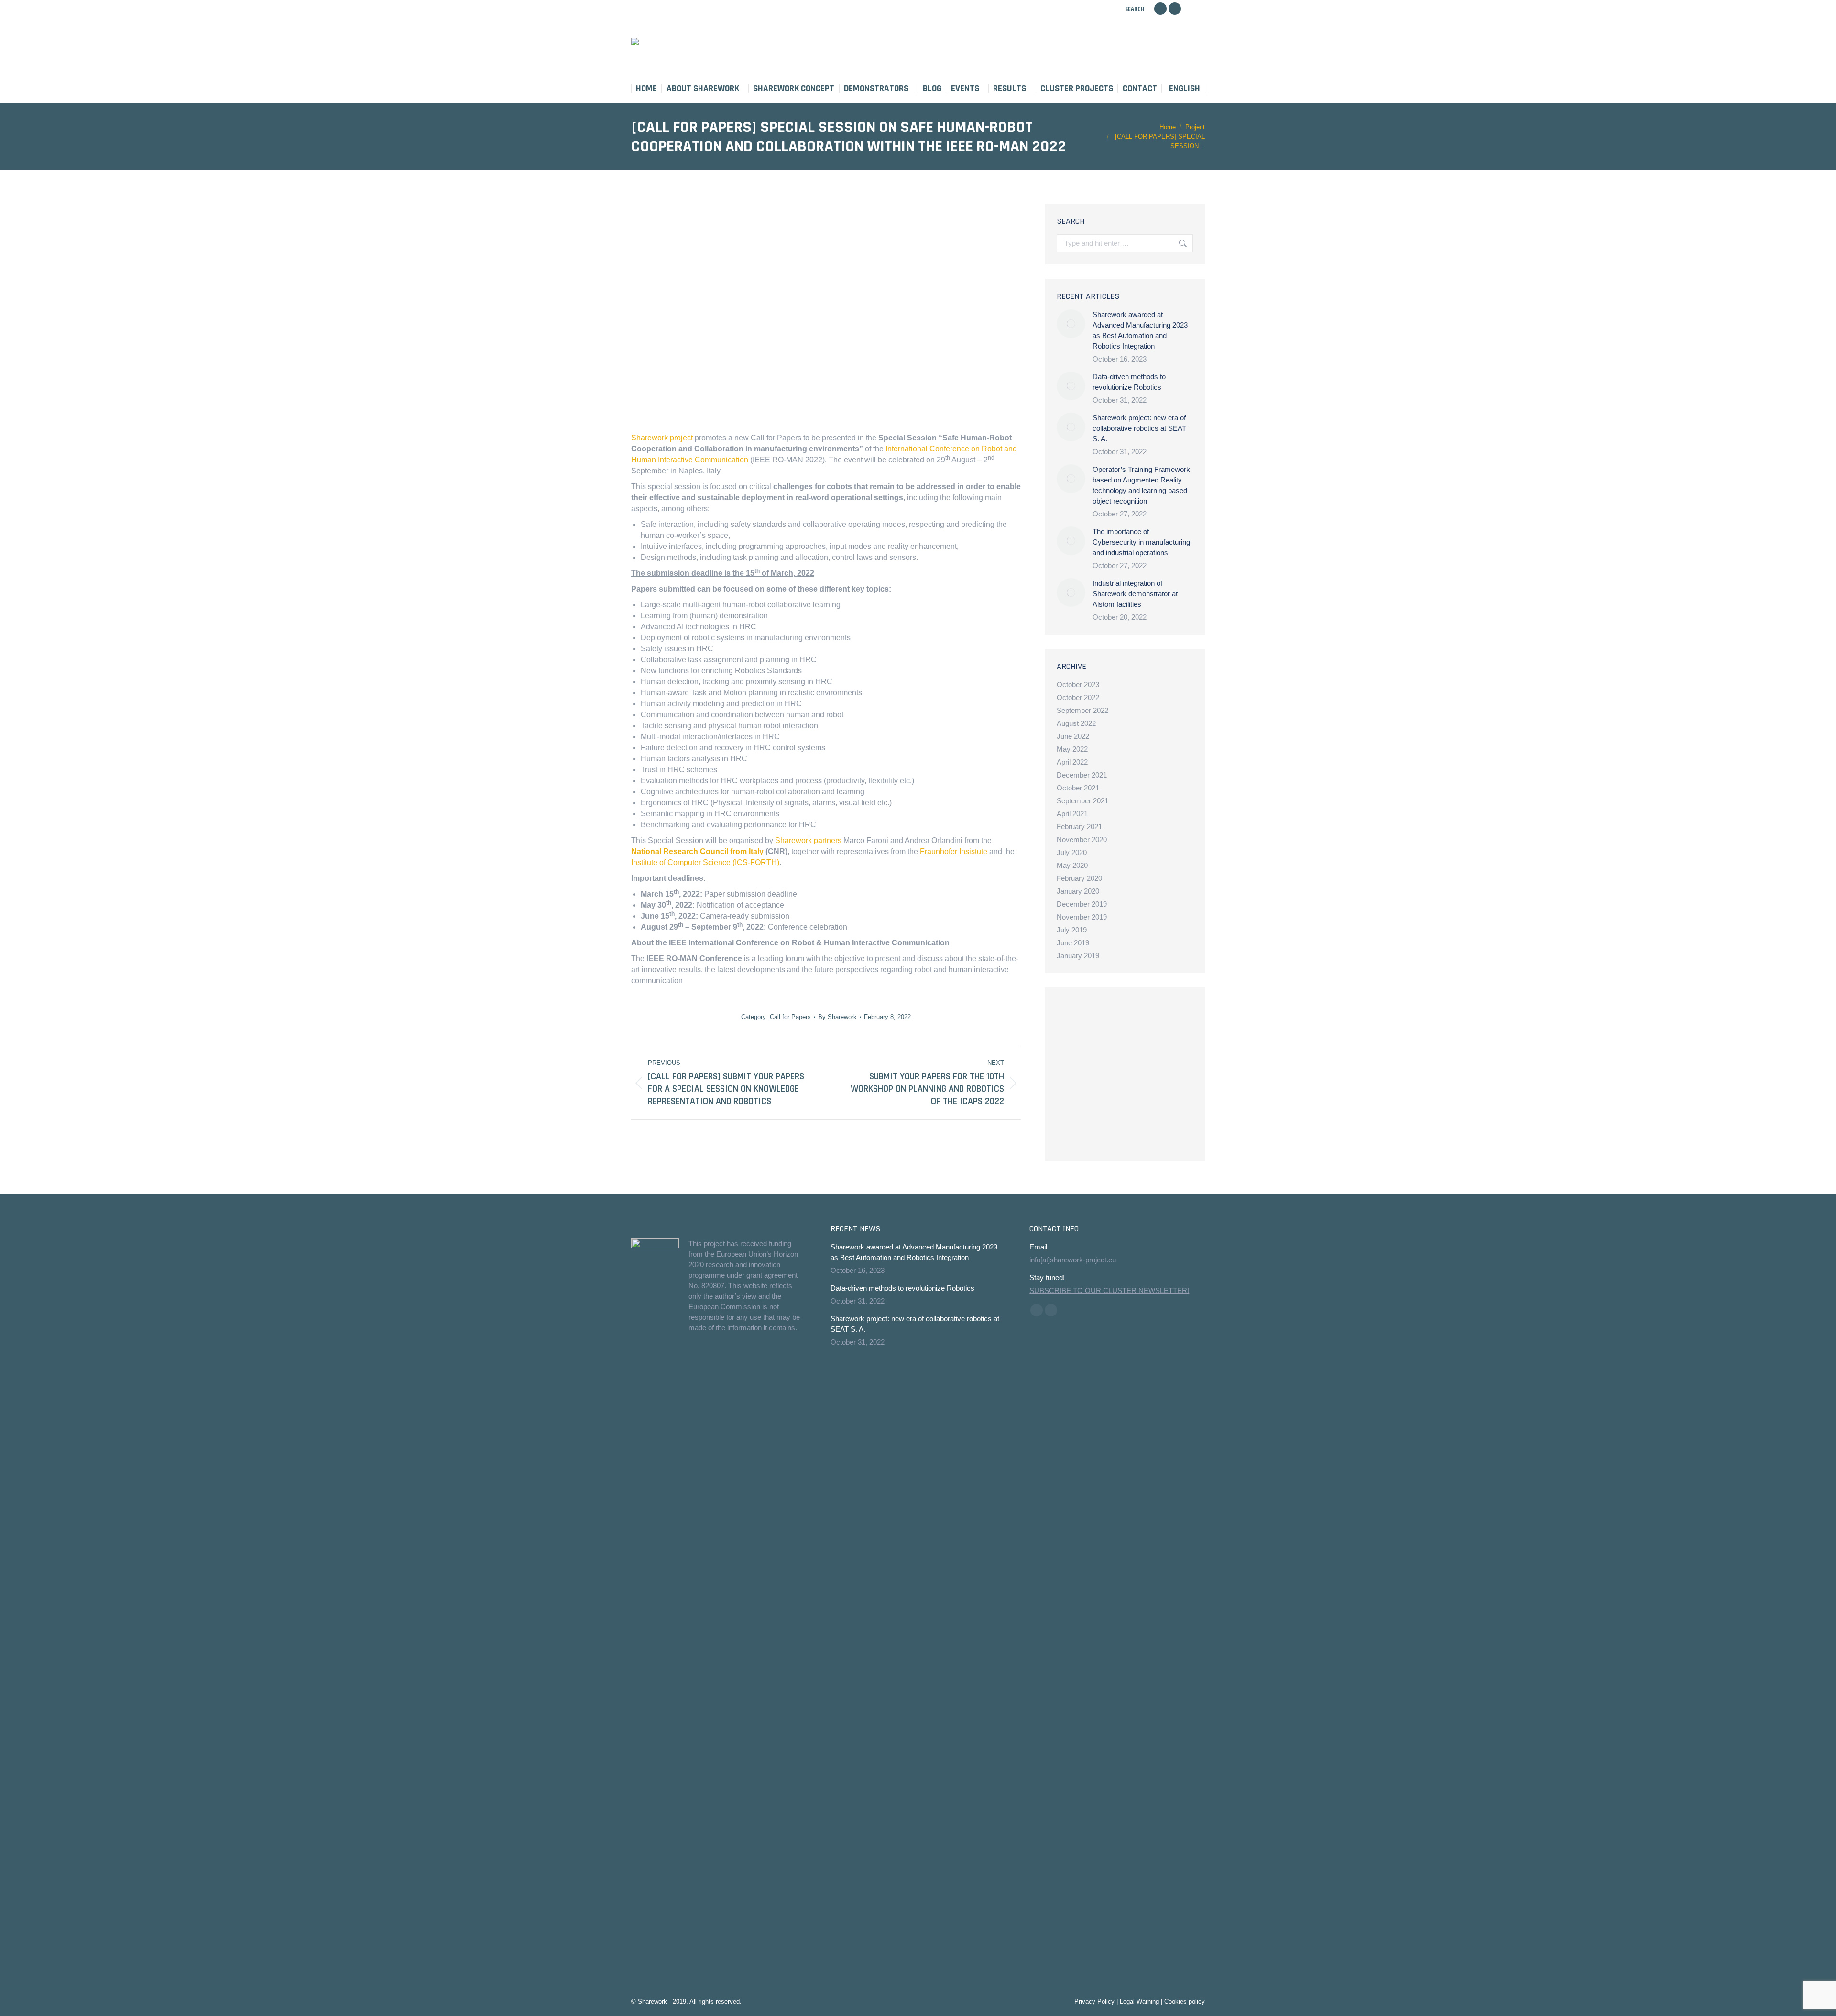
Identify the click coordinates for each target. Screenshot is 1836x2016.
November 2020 (1082, 839)
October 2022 (1078, 697)
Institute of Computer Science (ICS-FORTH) (705, 862)
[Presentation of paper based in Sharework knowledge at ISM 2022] (1075, 1094)
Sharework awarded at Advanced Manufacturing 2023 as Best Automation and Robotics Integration (1140, 330)
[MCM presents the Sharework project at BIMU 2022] (1075, 1131)
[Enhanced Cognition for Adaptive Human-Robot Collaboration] (1112, 1094)
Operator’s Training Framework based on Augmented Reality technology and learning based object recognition (1141, 485)
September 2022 (1082, 710)
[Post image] (1071, 324)
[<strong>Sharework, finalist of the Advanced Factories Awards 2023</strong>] (1112, 1020)
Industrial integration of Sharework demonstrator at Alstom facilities (1135, 594)
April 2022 (1072, 762)
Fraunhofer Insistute (954, 851)
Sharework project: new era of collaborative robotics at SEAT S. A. (1139, 428)
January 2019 (1078, 956)
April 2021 (1072, 814)
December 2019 (1082, 904)
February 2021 (1079, 827)
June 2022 (1073, 736)
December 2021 (1082, 775)
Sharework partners (808, 840)
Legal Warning (1139, 2001)
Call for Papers (790, 1017)
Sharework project (662, 438)
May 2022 (1072, 749)
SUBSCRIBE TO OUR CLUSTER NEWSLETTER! (1109, 1290)
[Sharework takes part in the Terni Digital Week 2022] (1149, 1094)
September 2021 (1082, 801)
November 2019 (1082, 917)
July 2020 (1072, 852)
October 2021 (1078, 788)
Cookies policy (1185, 2001)
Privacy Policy (1094, 2001)
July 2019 (1072, 930)
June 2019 (1073, 943)
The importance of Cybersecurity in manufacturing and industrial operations (1141, 542)
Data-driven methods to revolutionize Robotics (1129, 382)
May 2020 (1072, 865)
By (837, 1017)
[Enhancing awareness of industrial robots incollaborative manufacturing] (1075, 1020)
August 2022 (1076, 723)
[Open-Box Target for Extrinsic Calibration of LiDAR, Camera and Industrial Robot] (1149, 1057)
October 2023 (1078, 685)
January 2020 (1078, 891)
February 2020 (1079, 878)
